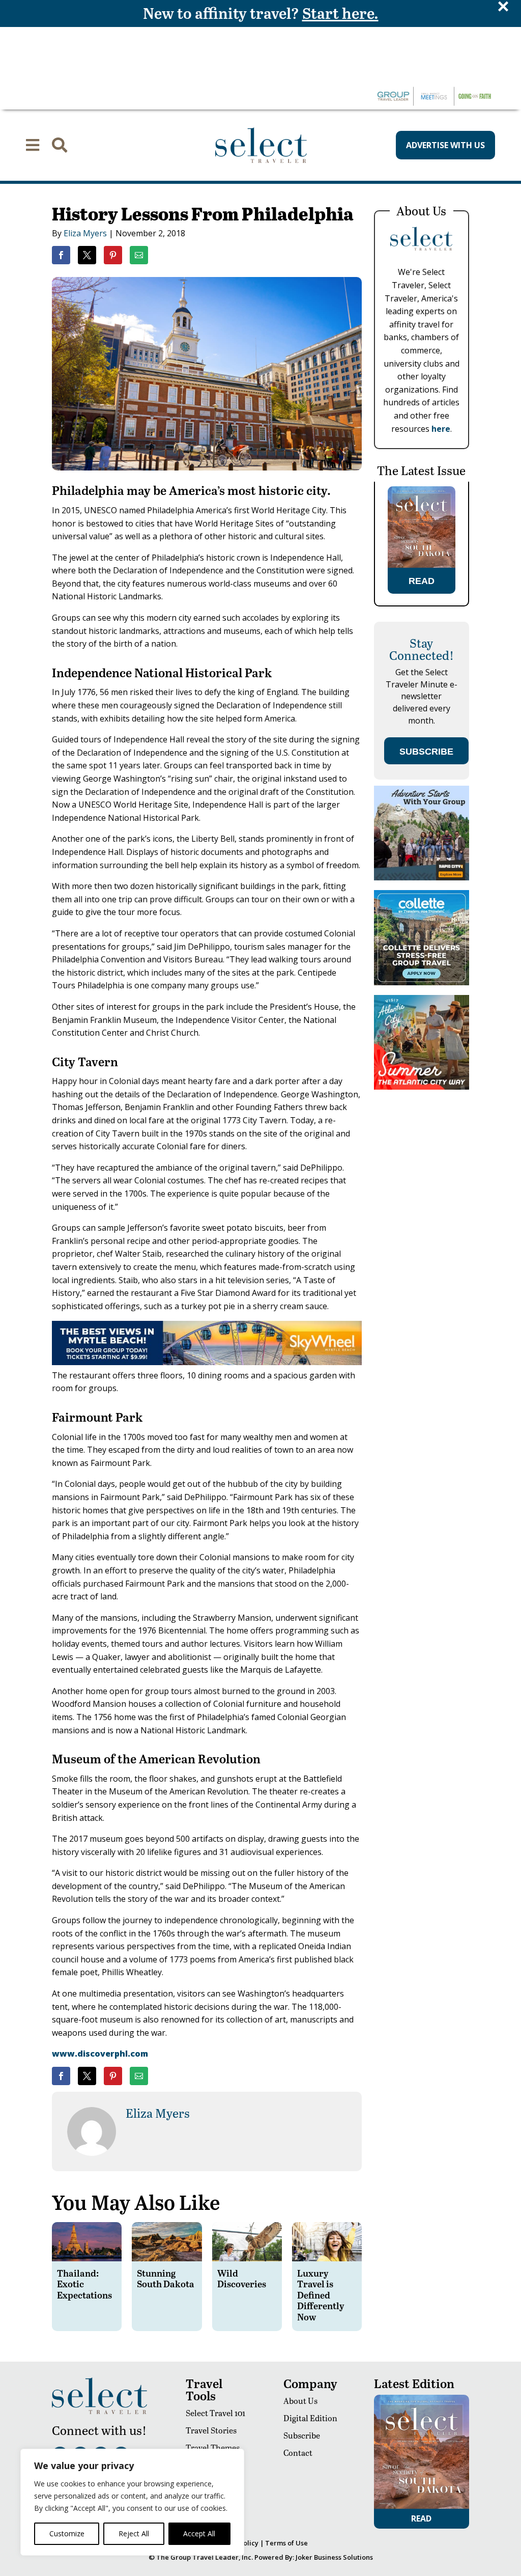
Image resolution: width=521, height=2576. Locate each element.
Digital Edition (310, 2418)
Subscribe (302, 2435)
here (441, 429)
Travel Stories (211, 2430)
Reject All (134, 2533)
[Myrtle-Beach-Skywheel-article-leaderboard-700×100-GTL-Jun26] (207, 1362)
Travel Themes (213, 2447)
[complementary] (132, 2502)
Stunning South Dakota (166, 2278)
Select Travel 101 (215, 2413)
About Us (300, 2401)
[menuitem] (33, 145)
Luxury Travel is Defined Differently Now (321, 2295)
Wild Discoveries (242, 2278)
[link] (61, 255)
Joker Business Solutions (334, 2557)
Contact (298, 2453)
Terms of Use (286, 2543)
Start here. (340, 13)
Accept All (199, 2533)
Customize (67, 2533)
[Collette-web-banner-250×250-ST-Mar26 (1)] (421, 982)
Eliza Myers (85, 233)
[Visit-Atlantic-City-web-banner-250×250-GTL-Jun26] (421, 1087)
